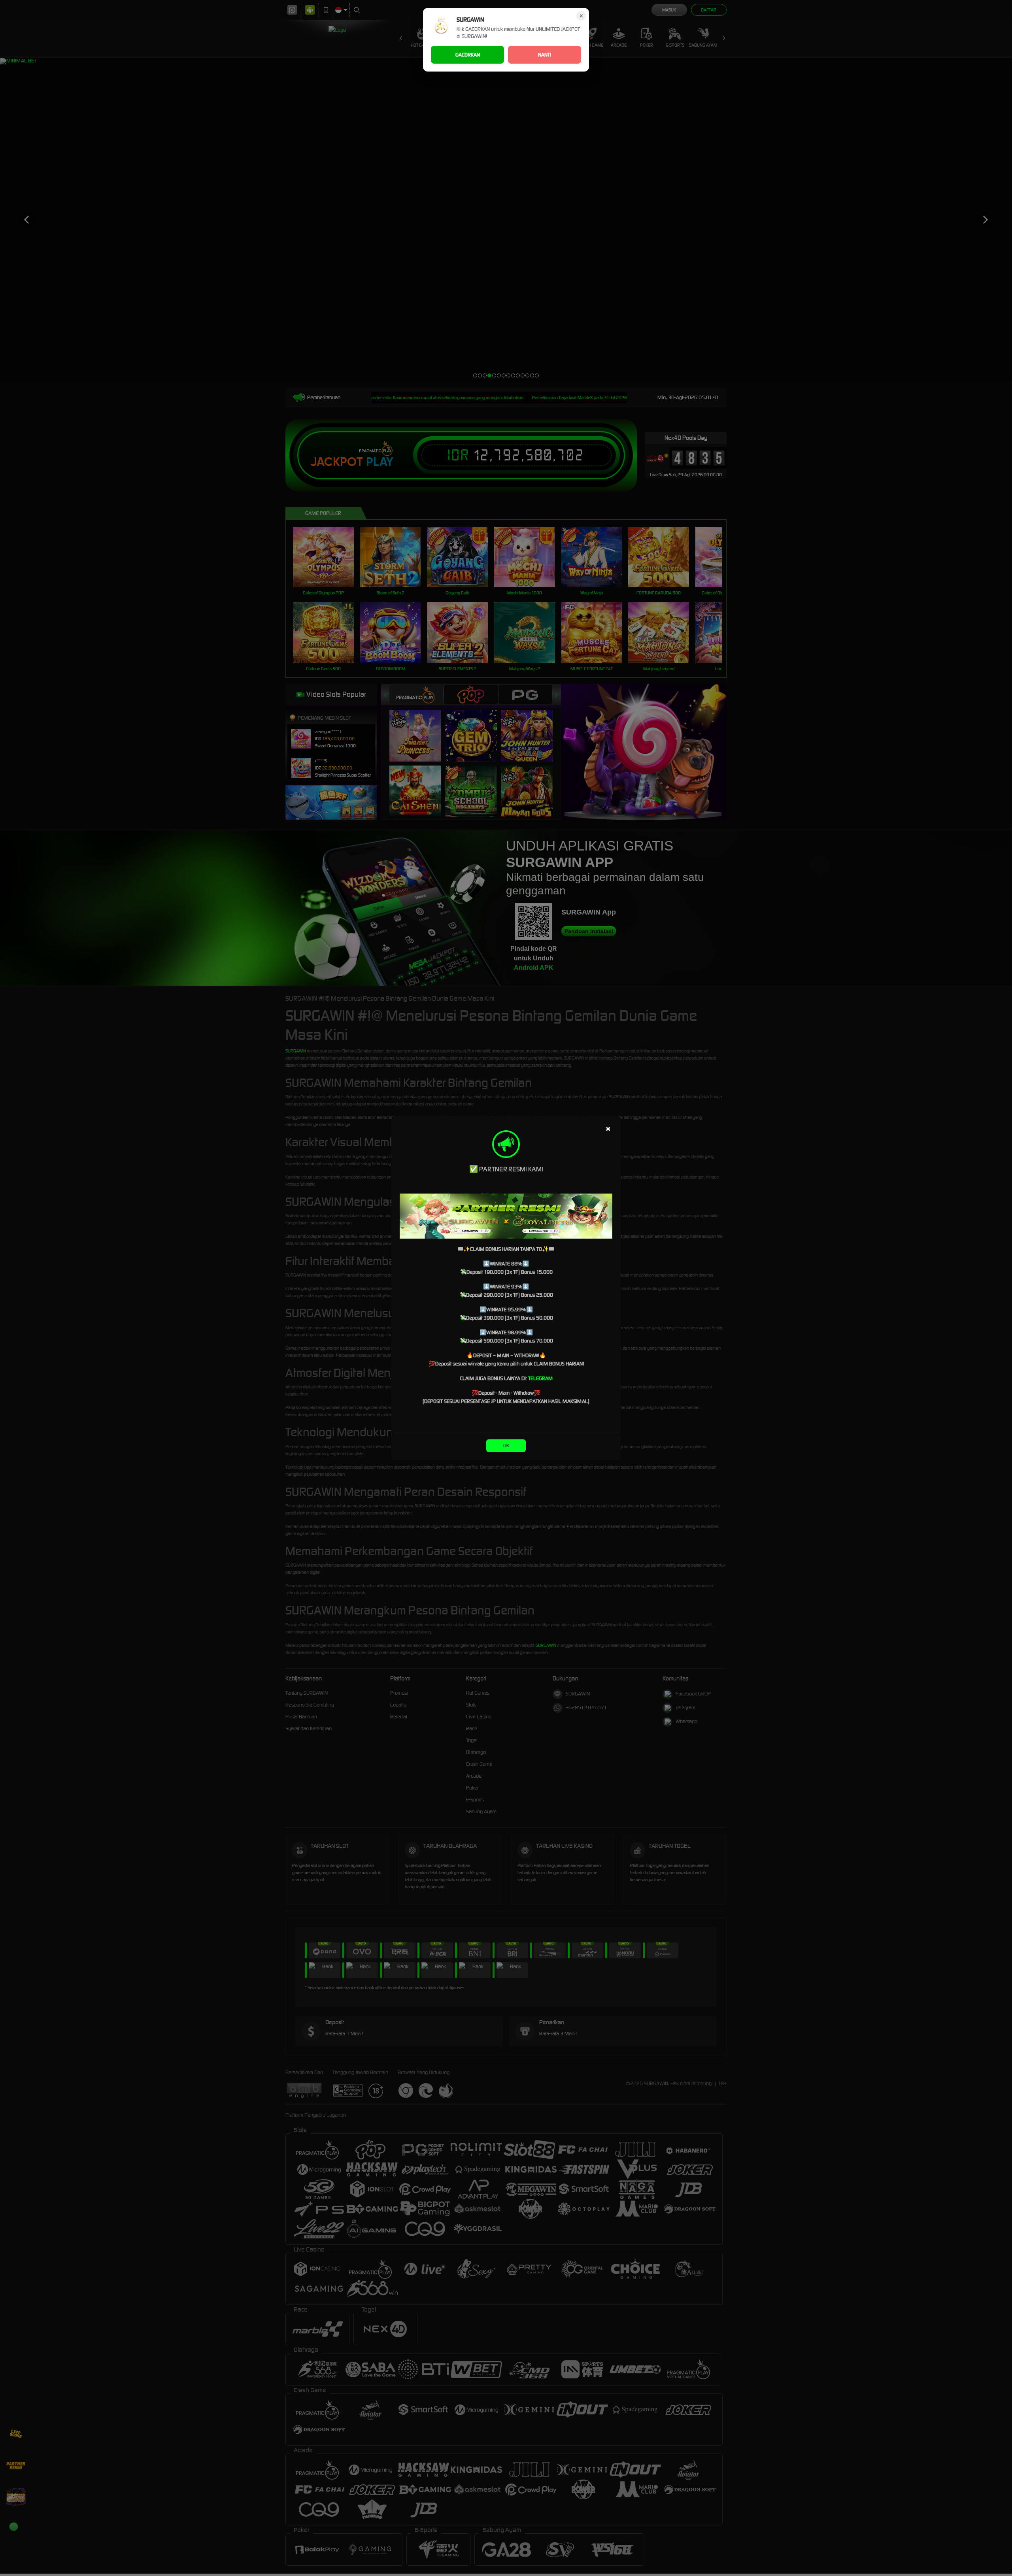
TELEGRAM (540, 1378)
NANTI (545, 55)
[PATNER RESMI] (506, 1216)
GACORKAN (468, 55)
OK (506, 1445)
